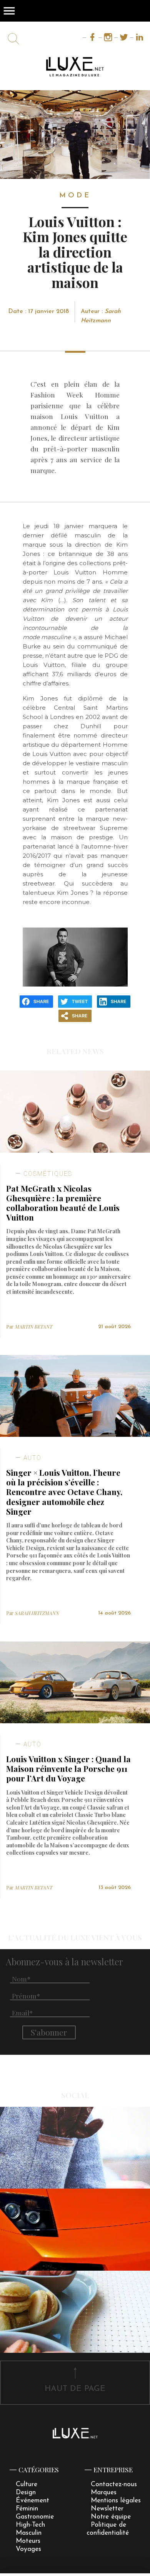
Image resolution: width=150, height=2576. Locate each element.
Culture (27, 2484)
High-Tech (30, 2525)
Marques (104, 2493)
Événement (32, 2501)
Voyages (28, 2549)
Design (26, 2493)
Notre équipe (111, 2517)
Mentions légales (116, 2501)
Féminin (27, 2509)
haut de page (75, 2389)
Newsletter (107, 2509)
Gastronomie (35, 2517)
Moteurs (28, 2541)
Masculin (29, 2533)
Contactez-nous (114, 2484)
